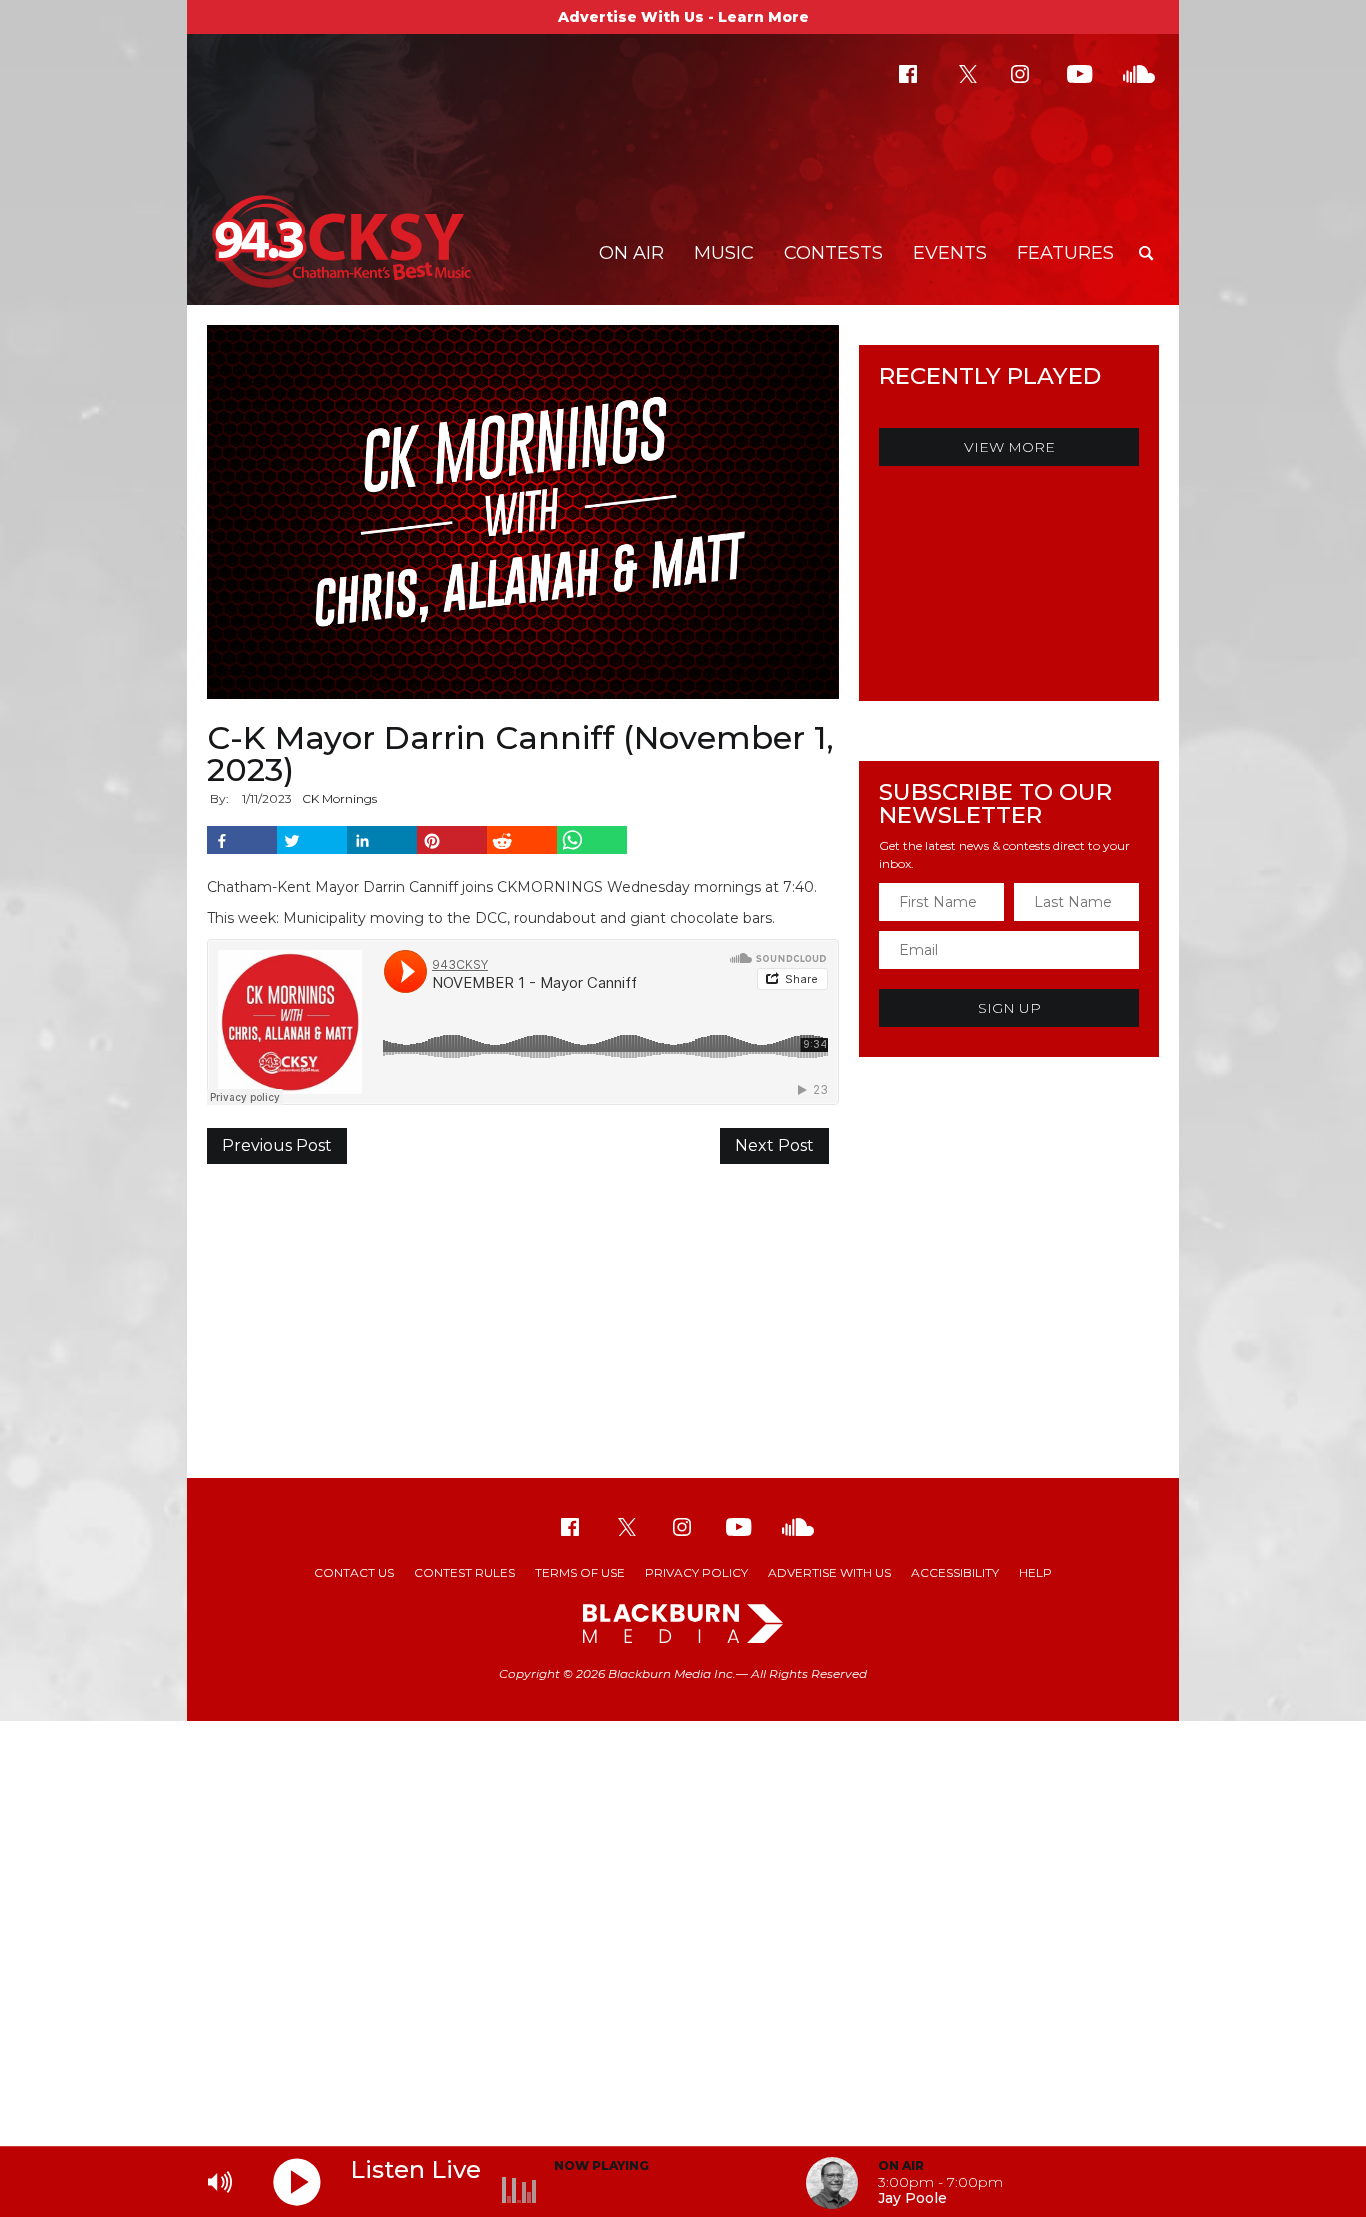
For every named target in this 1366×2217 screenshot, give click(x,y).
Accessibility (955, 1572)
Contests (833, 253)
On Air (631, 253)
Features (1065, 253)
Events (950, 253)
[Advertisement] (683, 1318)
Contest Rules (464, 1572)
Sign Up (1009, 1008)
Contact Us (354, 1572)
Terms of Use (580, 1572)
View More (1009, 447)
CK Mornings (339, 798)
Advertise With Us (829, 1572)
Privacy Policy (696, 1572)
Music (724, 253)
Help (1035, 1572)
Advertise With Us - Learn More (683, 17)
